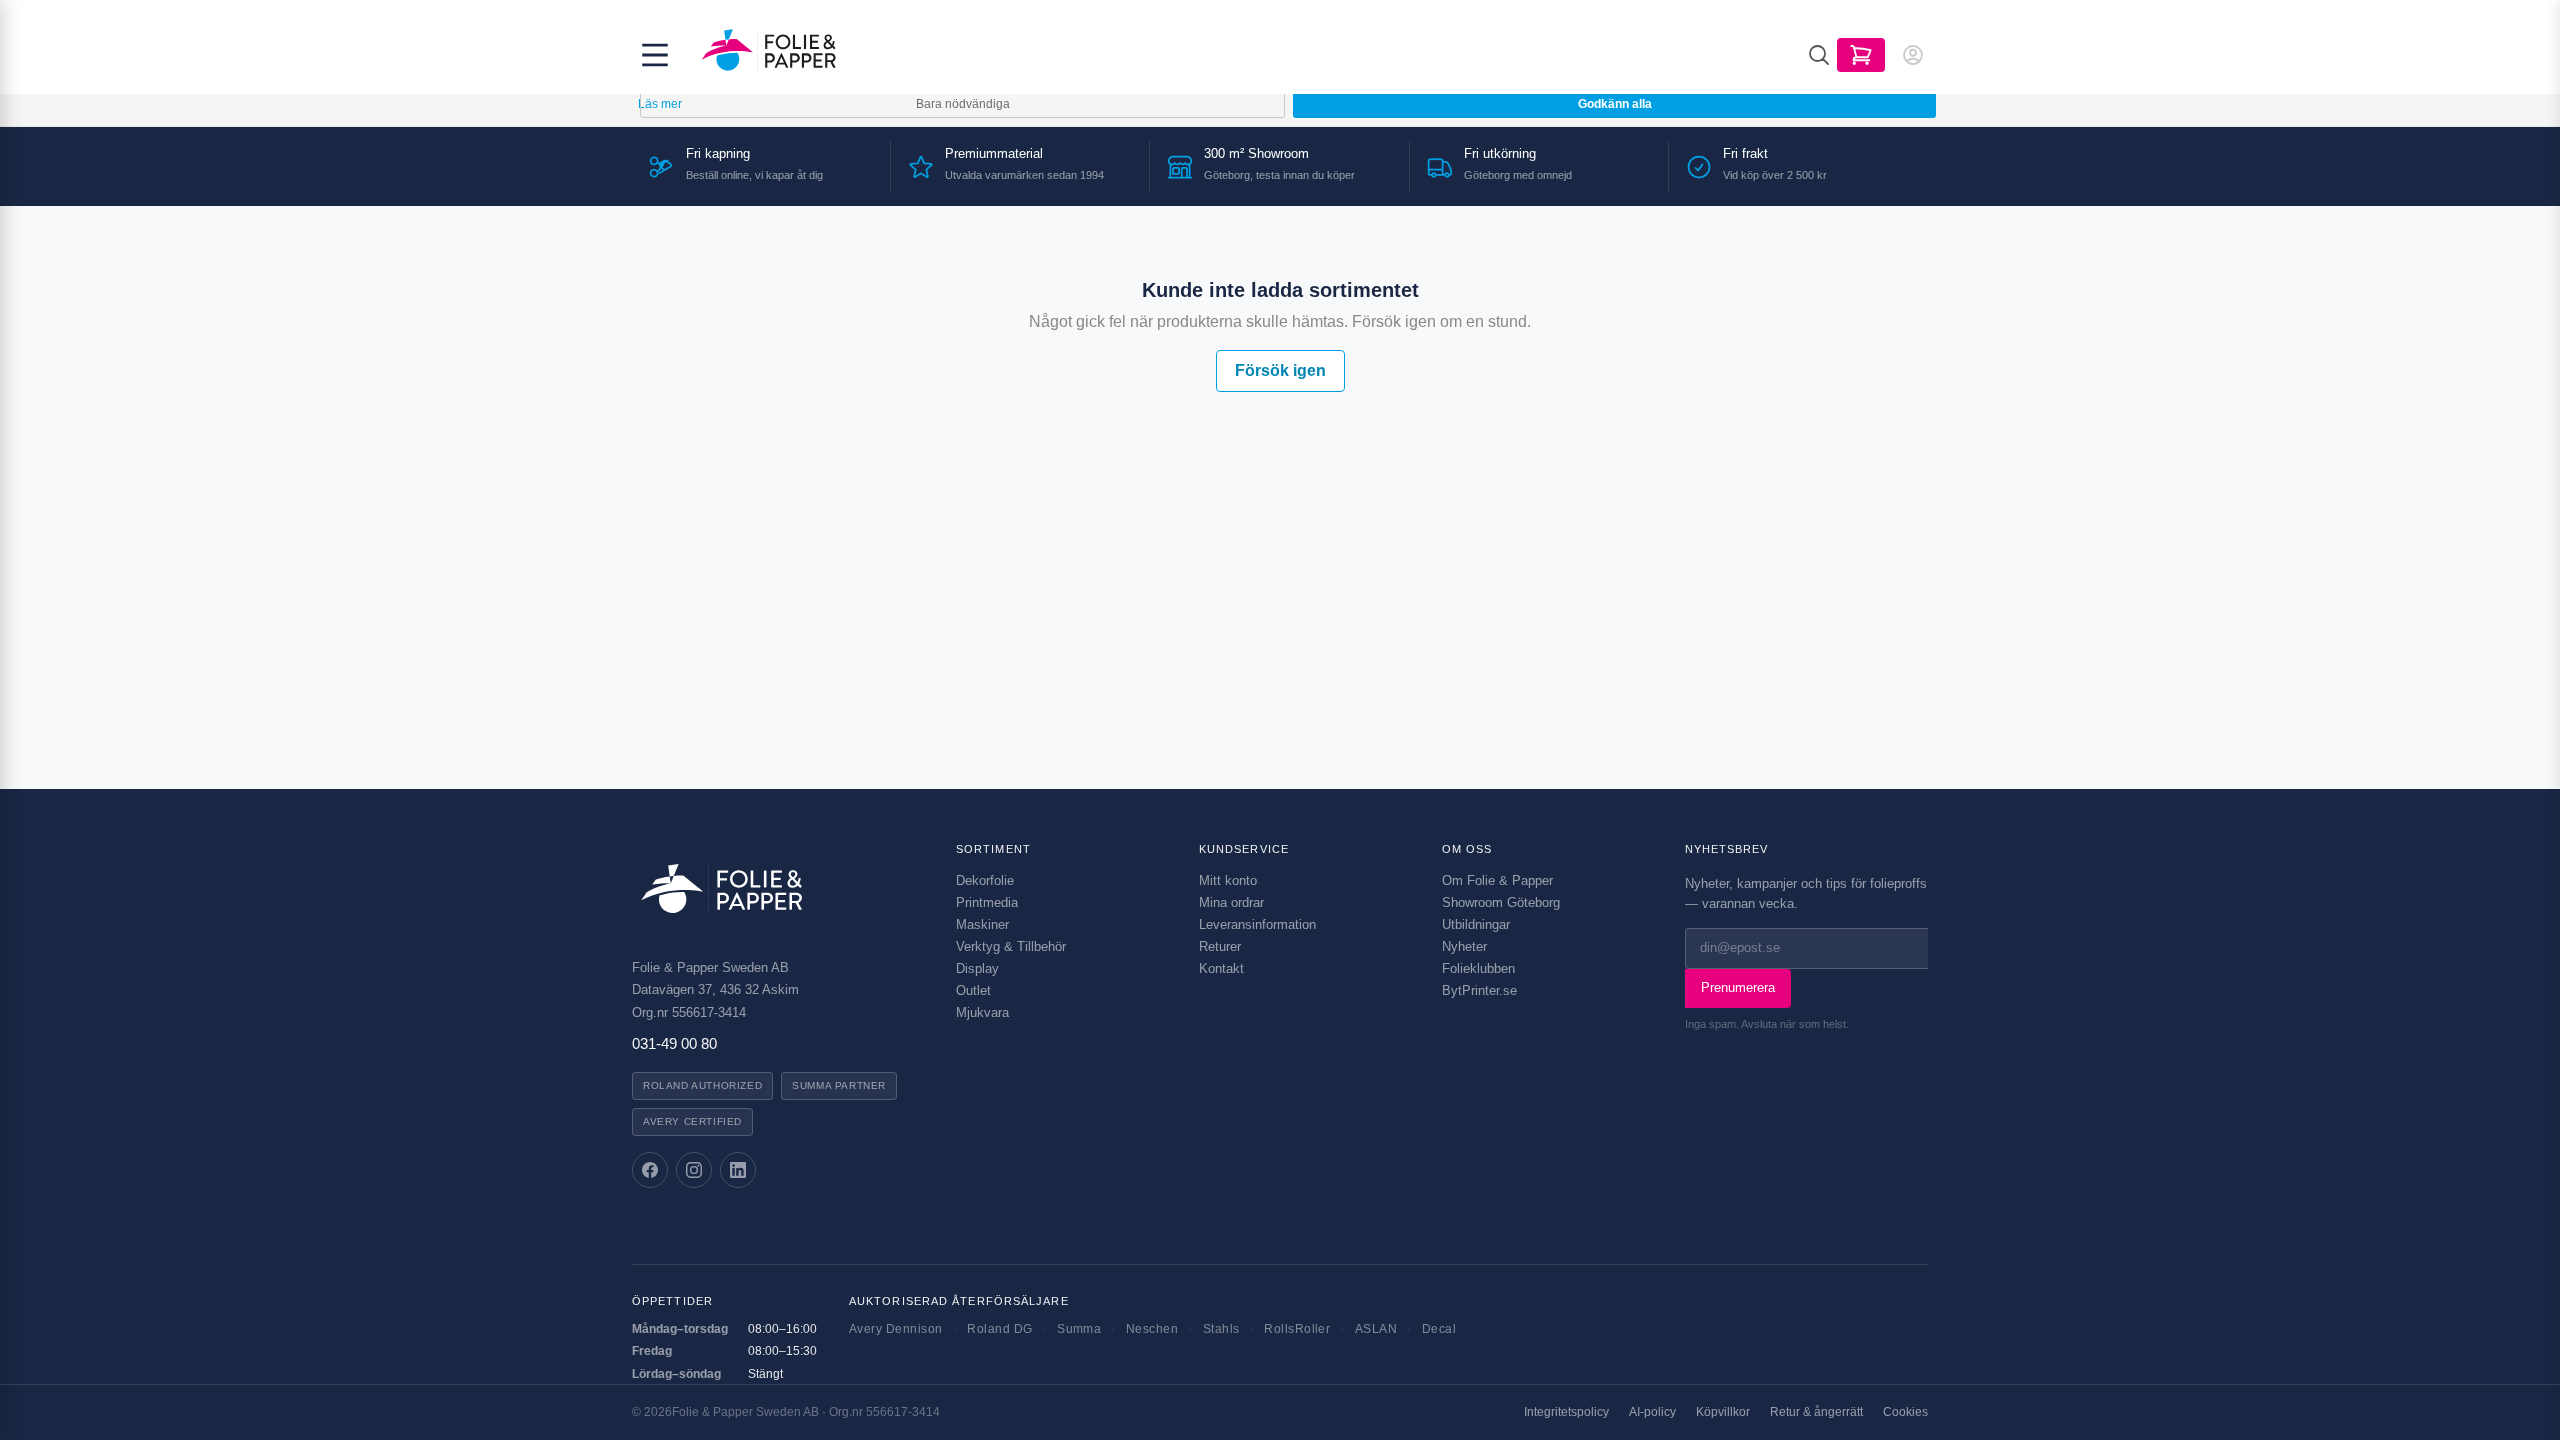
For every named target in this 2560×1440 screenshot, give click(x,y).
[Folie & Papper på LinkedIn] (738, 1170)
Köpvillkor (1723, 1412)
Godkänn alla (1615, 104)
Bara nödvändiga (963, 104)
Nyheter (1464, 946)
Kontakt (1221, 968)
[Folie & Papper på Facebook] (650, 1170)
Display (977, 968)
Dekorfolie (985, 880)
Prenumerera (1738, 987)
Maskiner (982, 924)
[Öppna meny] (655, 55)
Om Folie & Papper (1497, 880)
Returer (1220, 946)
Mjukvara (982, 1012)
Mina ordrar (1231, 902)
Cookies (1905, 1412)
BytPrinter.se (1479, 990)
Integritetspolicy (1566, 1412)
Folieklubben (1478, 968)
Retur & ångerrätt (1816, 1412)
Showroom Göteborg (1501, 902)
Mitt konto (1228, 880)
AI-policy (1652, 1412)
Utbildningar (1476, 924)
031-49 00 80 (674, 1043)
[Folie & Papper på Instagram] (694, 1170)
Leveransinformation (1257, 924)
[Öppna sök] (1819, 55)
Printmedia (987, 902)
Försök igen (1280, 370)
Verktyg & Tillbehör (1011, 946)
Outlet (973, 990)
